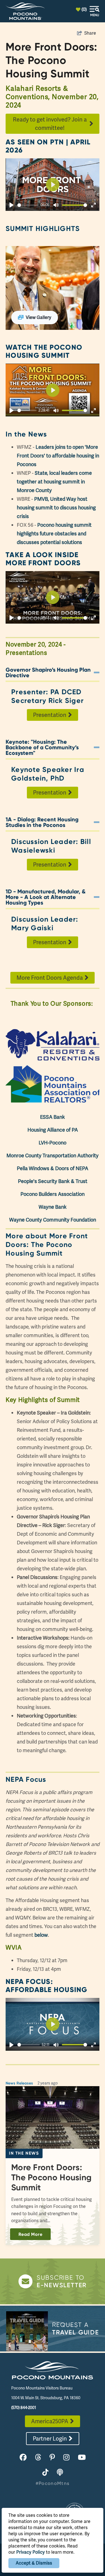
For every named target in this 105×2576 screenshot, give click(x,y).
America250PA (50, 2421)
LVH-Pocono (53, 1143)
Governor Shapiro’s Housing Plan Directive (48, 672)
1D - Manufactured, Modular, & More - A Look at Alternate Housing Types (46, 897)
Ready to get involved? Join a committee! (50, 124)
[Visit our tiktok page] (45, 2473)
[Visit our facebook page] (23, 2457)
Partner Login (50, 2439)
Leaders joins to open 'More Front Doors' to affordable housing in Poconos (58, 456)
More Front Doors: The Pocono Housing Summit (51, 2177)
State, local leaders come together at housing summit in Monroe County (54, 482)
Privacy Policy (31, 2552)
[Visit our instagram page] (66, 2457)
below (41, 1935)
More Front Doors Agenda (50, 978)
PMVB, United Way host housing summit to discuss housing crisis (56, 508)
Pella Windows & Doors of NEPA (53, 1168)
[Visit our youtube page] (82, 2457)
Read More (30, 2234)
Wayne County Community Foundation (53, 1220)
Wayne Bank (53, 1207)
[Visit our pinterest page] (52, 2457)
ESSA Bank (53, 1117)
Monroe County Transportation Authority (53, 1155)
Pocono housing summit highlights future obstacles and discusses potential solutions (54, 534)
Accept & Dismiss (34, 2563)
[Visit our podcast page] (60, 2473)
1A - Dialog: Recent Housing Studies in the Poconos (42, 822)
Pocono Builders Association (53, 1194)
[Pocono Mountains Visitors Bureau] (25, 11)
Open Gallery (53, 288)
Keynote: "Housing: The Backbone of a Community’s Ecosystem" (42, 747)
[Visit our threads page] (38, 2457)
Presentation (50, 715)
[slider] (28, 205)
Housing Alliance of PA (53, 1130)
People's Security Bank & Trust (53, 1181)
